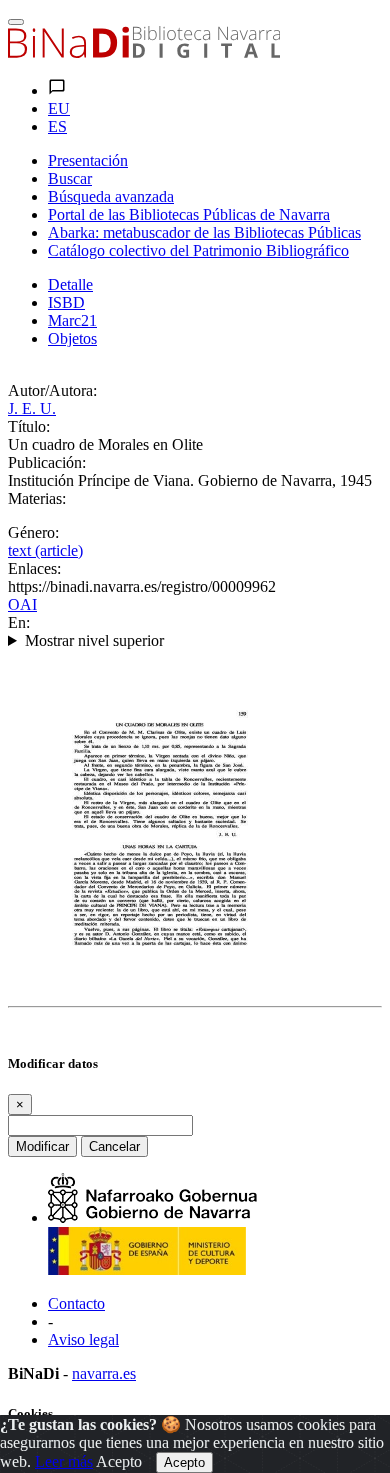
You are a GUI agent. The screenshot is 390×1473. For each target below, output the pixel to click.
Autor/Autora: (52, 390)
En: (19, 622)
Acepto (119, 1461)
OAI (22, 604)
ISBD (66, 302)
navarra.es (104, 1373)
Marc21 (72, 320)
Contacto (76, 1303)
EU (59, 108)
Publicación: (47, 462)
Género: (33, 532)
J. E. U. (32, 408)
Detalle (70, 284)
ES (57, 126)
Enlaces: (34, 568)
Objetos (72, 338)
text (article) (45, 550)
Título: (29, 426)
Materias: (37, 498)
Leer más (64, 1461)
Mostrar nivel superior (94, 640)
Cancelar (114, 1146)
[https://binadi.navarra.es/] (144, 52)
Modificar (42, 1146)
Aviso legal (83, 1339)
